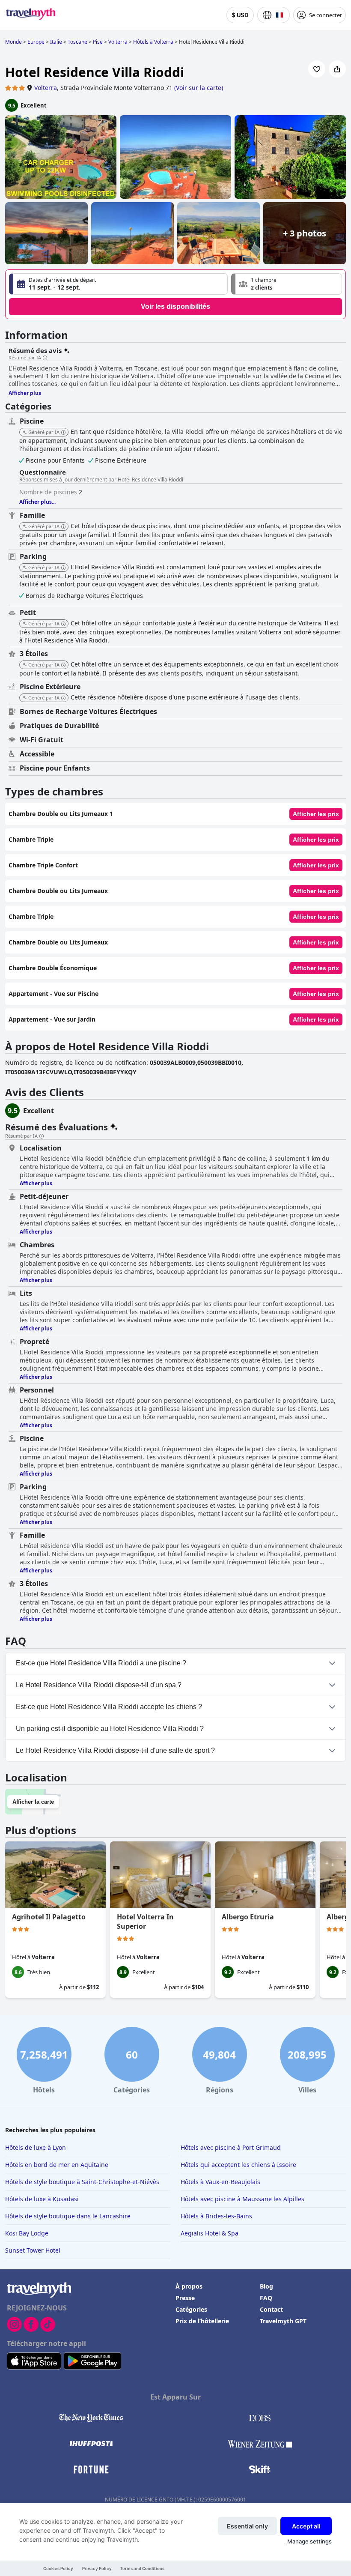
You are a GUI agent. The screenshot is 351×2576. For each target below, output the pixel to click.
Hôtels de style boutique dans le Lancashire (68, 2216)
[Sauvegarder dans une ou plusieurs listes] (317, 69)
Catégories (191, 2309)
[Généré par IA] (63, 433)
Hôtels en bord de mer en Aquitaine (57, 2165)
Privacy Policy (97, 2569)
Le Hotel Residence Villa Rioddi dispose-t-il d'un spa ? (99, 1685)
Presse (185, 2298)
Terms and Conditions (142, 2569)
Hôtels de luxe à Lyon (36, 2147)
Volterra (46, 88)
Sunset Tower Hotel (33, 2250)
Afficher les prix (316, 814)
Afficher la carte (33, 1802)
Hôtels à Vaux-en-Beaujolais (220, 2182)
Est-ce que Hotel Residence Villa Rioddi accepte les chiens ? (109, 1707)
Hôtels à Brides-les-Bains (216, 2216)
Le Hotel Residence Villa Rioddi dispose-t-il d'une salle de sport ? (115, 1750)
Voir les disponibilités (175, 306)
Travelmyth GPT (283, 2321)
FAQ (266, 2298)
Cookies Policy (58, 2569)
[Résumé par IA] (45, 358)
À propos (189, 2286)
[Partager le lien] (337, 69)
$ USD (240, 15)
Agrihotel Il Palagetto (49, 1917)
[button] (287, 284)
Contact (271, 2309)
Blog (266, 2286)
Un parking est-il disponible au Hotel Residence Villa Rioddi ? (110, 1729)
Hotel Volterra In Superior (145, 1922)
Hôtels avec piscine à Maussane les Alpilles (242, 2199)
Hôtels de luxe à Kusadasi (42, 2199)
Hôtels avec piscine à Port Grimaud (231, 2147)
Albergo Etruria (248, 1917)
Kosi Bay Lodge (27, 2233)
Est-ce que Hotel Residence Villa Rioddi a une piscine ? (101, 1663)
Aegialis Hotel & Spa (210, 2233)
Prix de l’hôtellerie (202, 2321)
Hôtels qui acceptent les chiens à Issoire (238, 2165)
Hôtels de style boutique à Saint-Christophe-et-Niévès (82, 2182)
